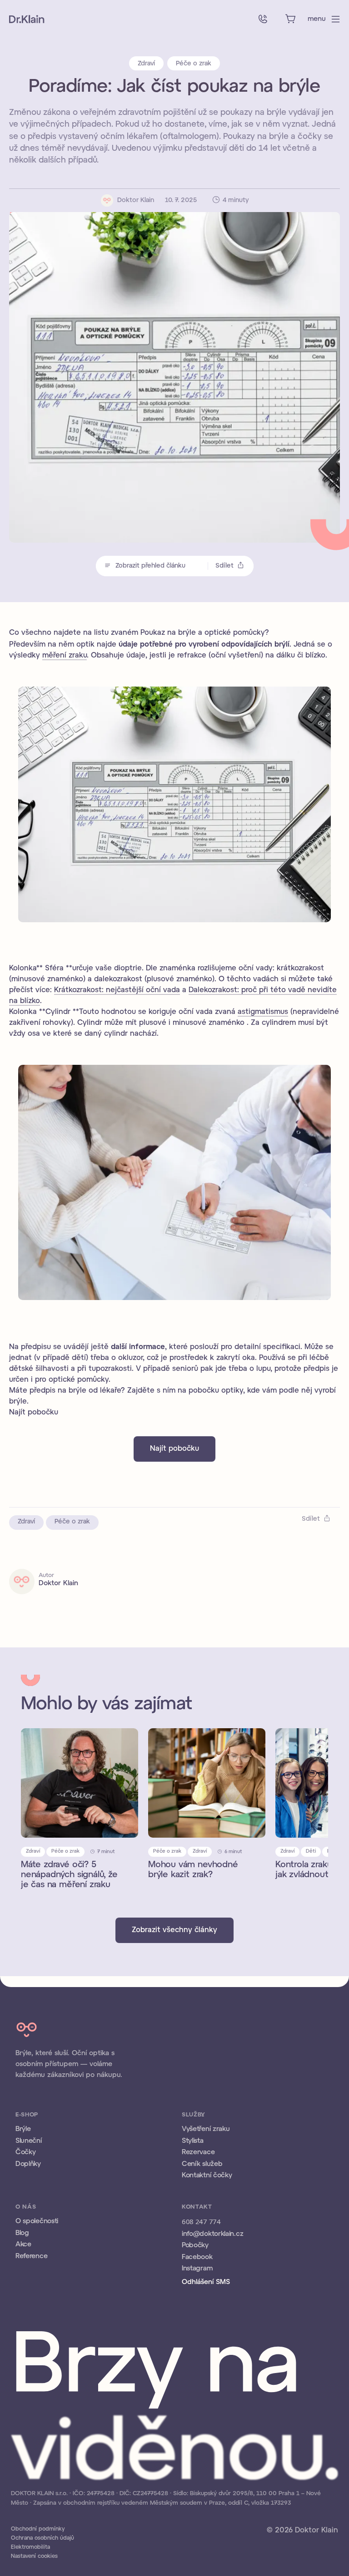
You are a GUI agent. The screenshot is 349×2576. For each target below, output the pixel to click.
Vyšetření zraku (206, 2129)
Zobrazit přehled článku (150, 566)
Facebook (197, 2257)
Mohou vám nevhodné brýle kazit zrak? (193, 1870)
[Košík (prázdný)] (290, 19)
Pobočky (195, 2245)
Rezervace (198, 2152)
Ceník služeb (202, 2164)
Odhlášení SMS (206, 2282)
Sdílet (224, 566)
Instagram (197, 2269)
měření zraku (65, 655)
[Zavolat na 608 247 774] (263, 19)
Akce (23, 2245)
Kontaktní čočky (207, 2176)
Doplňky (28, 2164)
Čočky (26, 2152)
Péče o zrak (194, 64)
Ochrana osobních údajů (42, 2538)
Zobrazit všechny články (174, 1930)
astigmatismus (263, 1012)
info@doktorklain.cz (212, 2234)
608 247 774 (201, 2221)
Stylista (193, 2141)
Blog (22, 2233)
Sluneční (29, 2141)
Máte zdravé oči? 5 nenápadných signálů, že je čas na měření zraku (69, 1875)
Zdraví (146, 64)
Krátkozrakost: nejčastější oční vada (117, 990)
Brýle (23, 2129)
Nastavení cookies (34, 2556)
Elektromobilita (30, 2547)
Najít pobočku (174, 1449)
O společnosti (37, 2221)
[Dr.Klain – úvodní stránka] (27, 19)
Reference (31, 2256)
